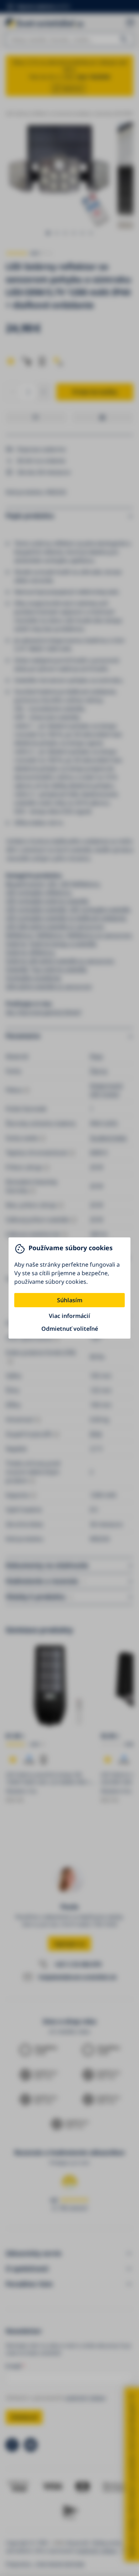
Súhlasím (70, 1300)
